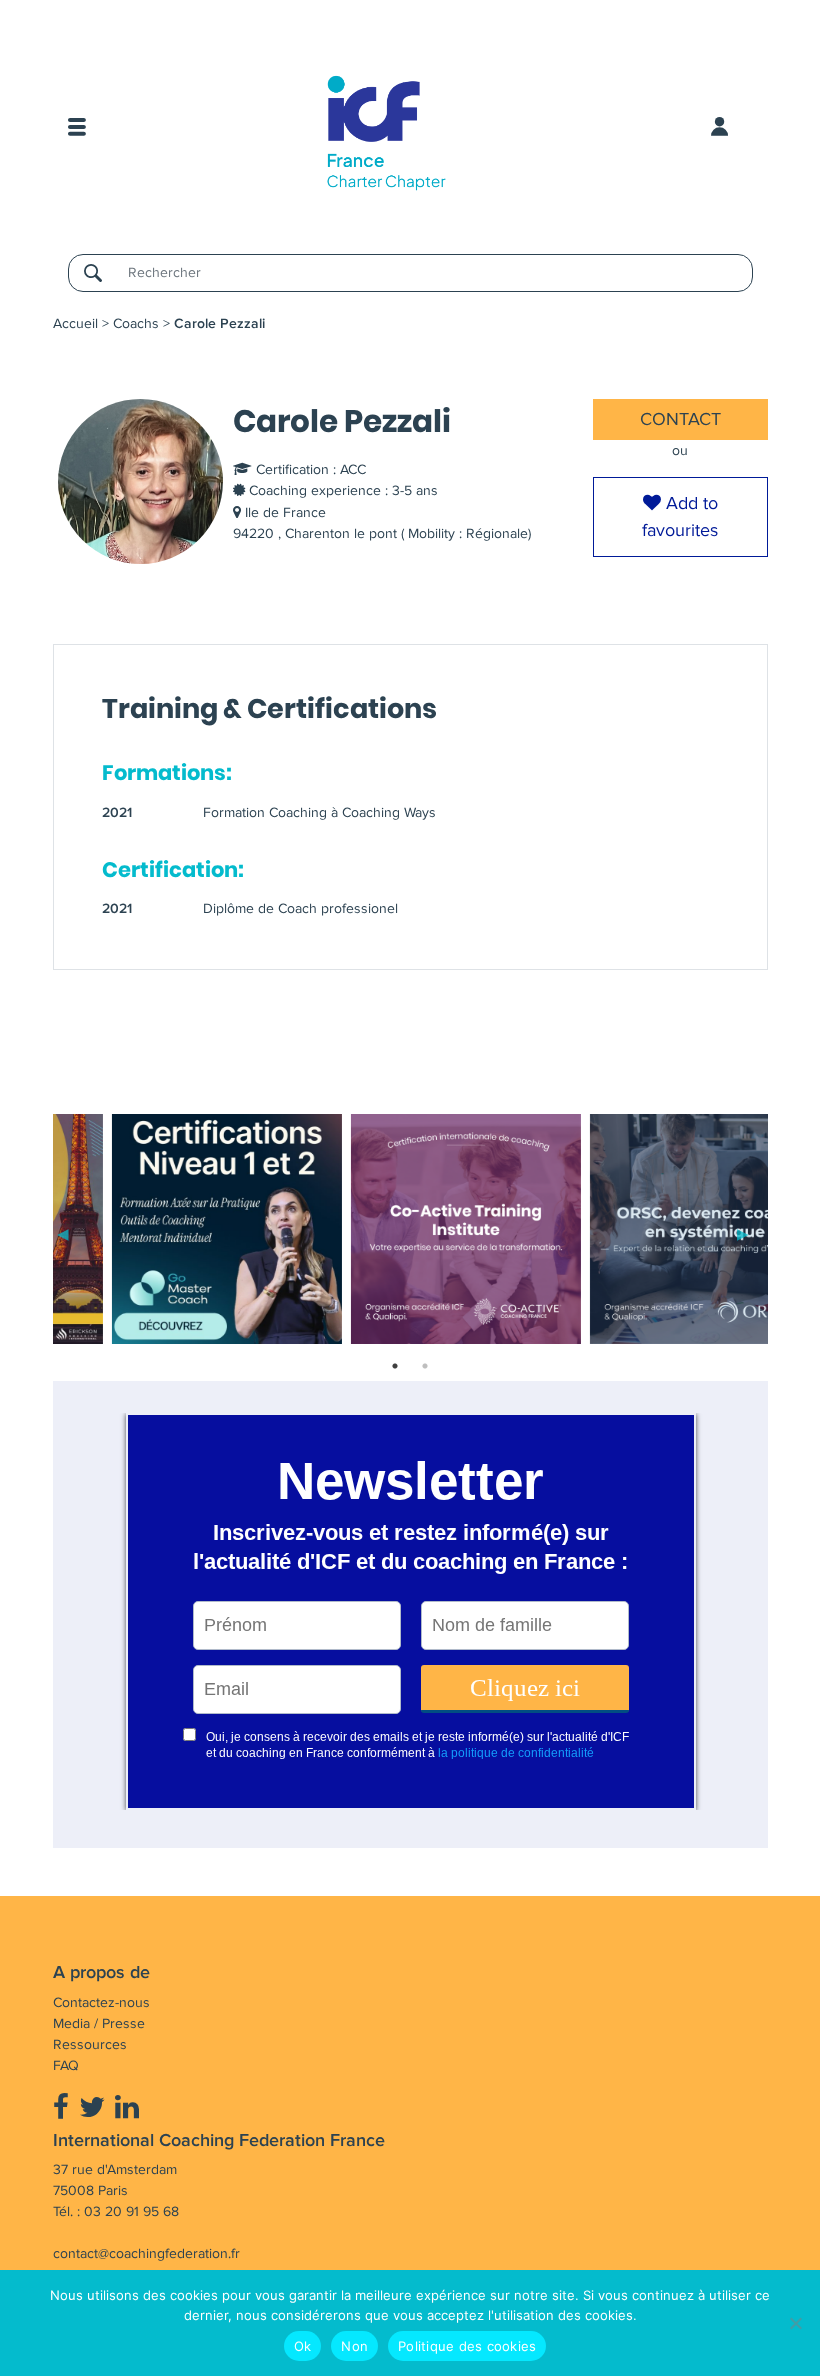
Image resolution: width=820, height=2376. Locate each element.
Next (743, 1232)
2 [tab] (425, 1366)
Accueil (75, 323)
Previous (63, 1232)
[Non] (795, 2323)
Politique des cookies (467, 2346)
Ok (303, 2346)
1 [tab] (395, 1366)
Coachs (136, 323)
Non (354, 2346)
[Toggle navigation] (77, 127)
